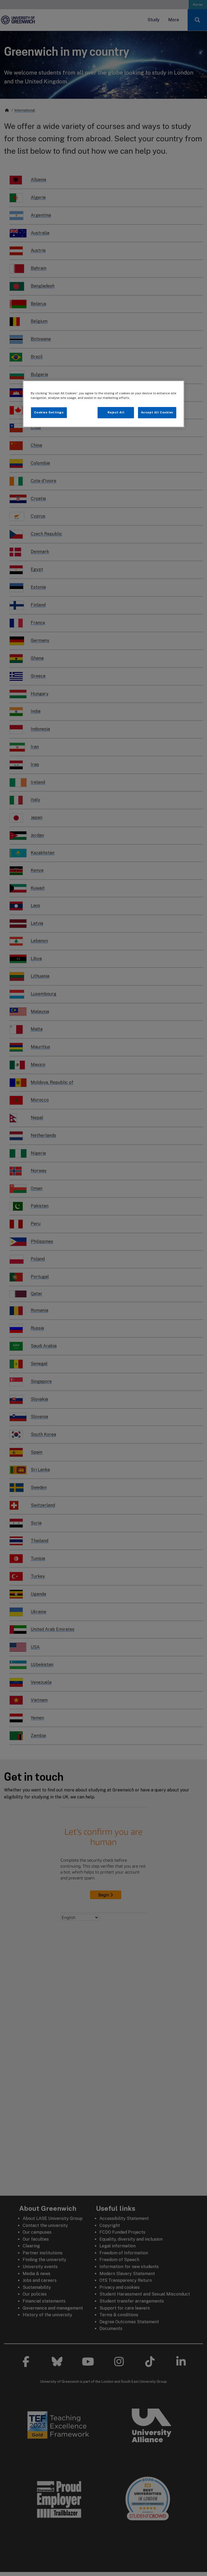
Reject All (116, 412)
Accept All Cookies (157, 412)
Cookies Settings (49, 412)
